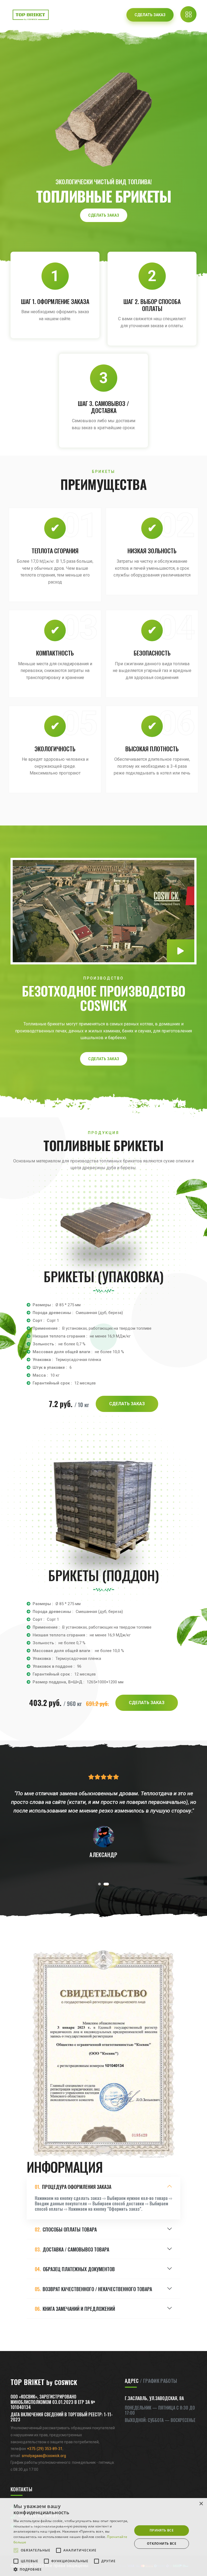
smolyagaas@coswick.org (44, 2456)
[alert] (103, 2537)
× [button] (201, 2504)
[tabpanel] (103, 1816)
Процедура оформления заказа (73, 2187)
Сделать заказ (104, 215)
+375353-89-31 (45, 2449)
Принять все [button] (162, 2530)
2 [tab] (106, 1884)
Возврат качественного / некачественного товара (93, 2289)
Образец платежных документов (75, 2269)
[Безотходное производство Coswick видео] (181, 951)
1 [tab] (99, 1884)
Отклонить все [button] (162, 2543)
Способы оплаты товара (66, 2229)
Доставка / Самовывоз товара (72, 2249)
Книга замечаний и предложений (75, 2309)
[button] (71, 2569)
